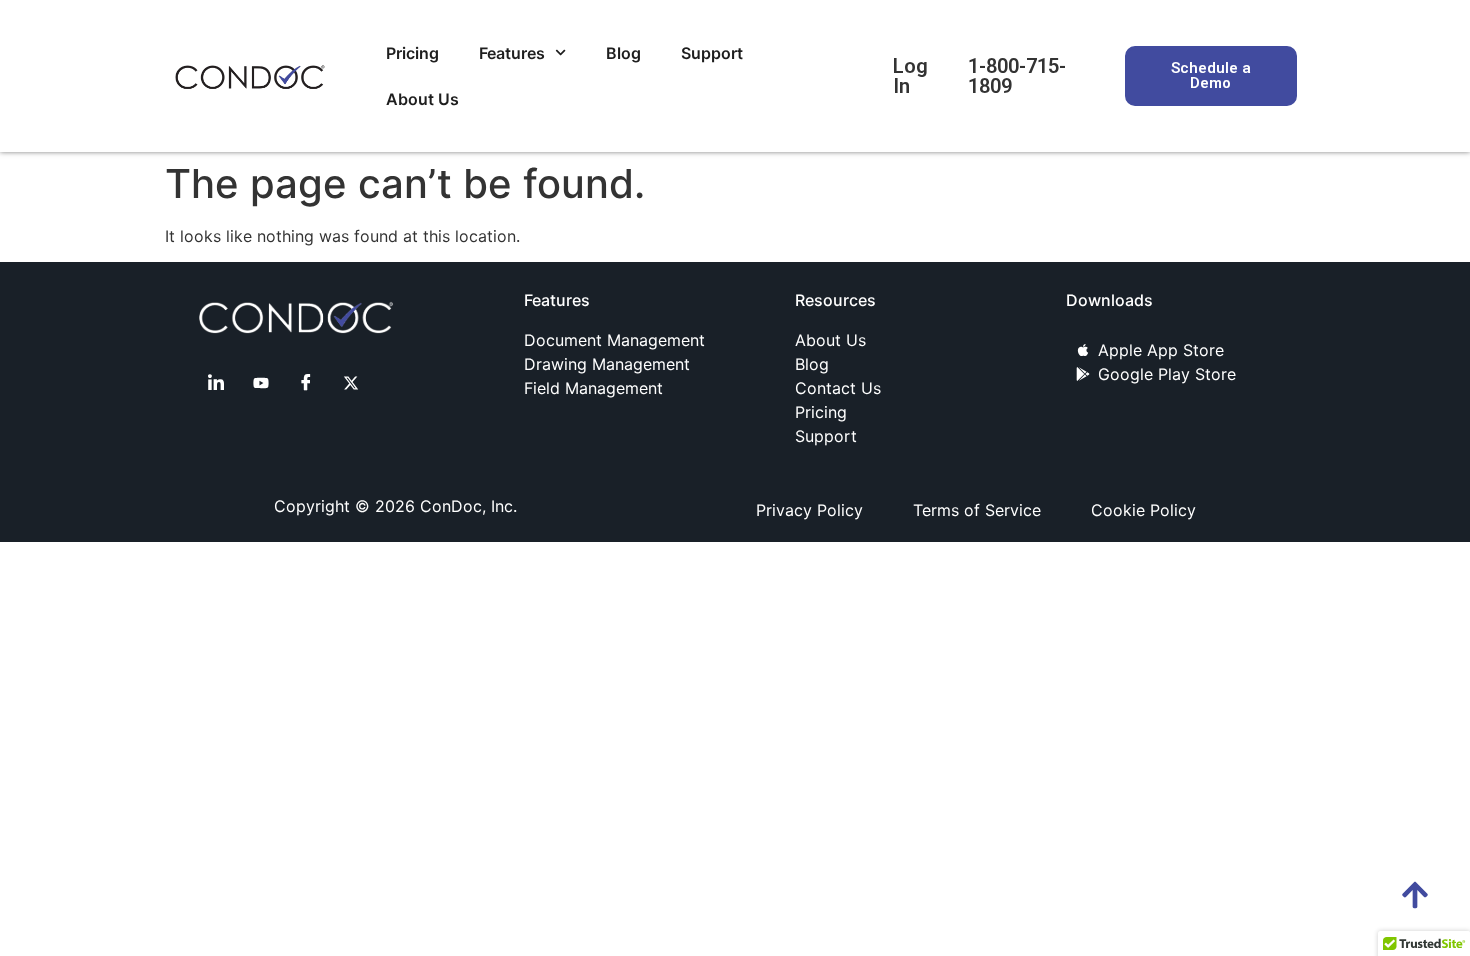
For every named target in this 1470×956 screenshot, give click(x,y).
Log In (910, 76)
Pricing (412, 53)
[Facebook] (306, 382)
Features (512, 53)
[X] (351, 382)
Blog (623, 53)
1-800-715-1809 (1017, 76)
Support (712, 53)
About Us (422, 99)
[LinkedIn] (216, 382)
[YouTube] (261, 382)
